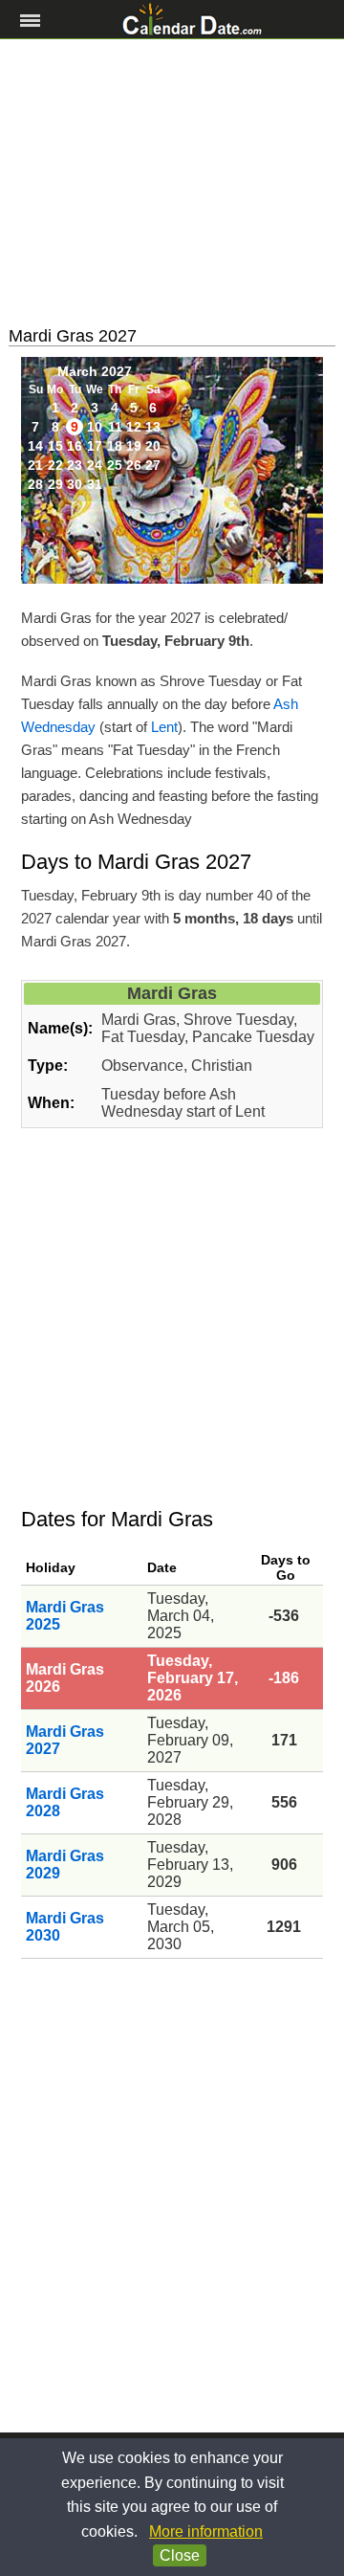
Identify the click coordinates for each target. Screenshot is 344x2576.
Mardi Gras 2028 (65, 1802)
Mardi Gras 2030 (65, 1927)
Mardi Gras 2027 (65, 1740)
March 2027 (95, 371)
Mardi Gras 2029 (65, 1865)
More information (206, 2532)
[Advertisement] (172, 183)
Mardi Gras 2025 (65, 1616)
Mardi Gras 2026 (65, 1678)
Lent (164, 727)
